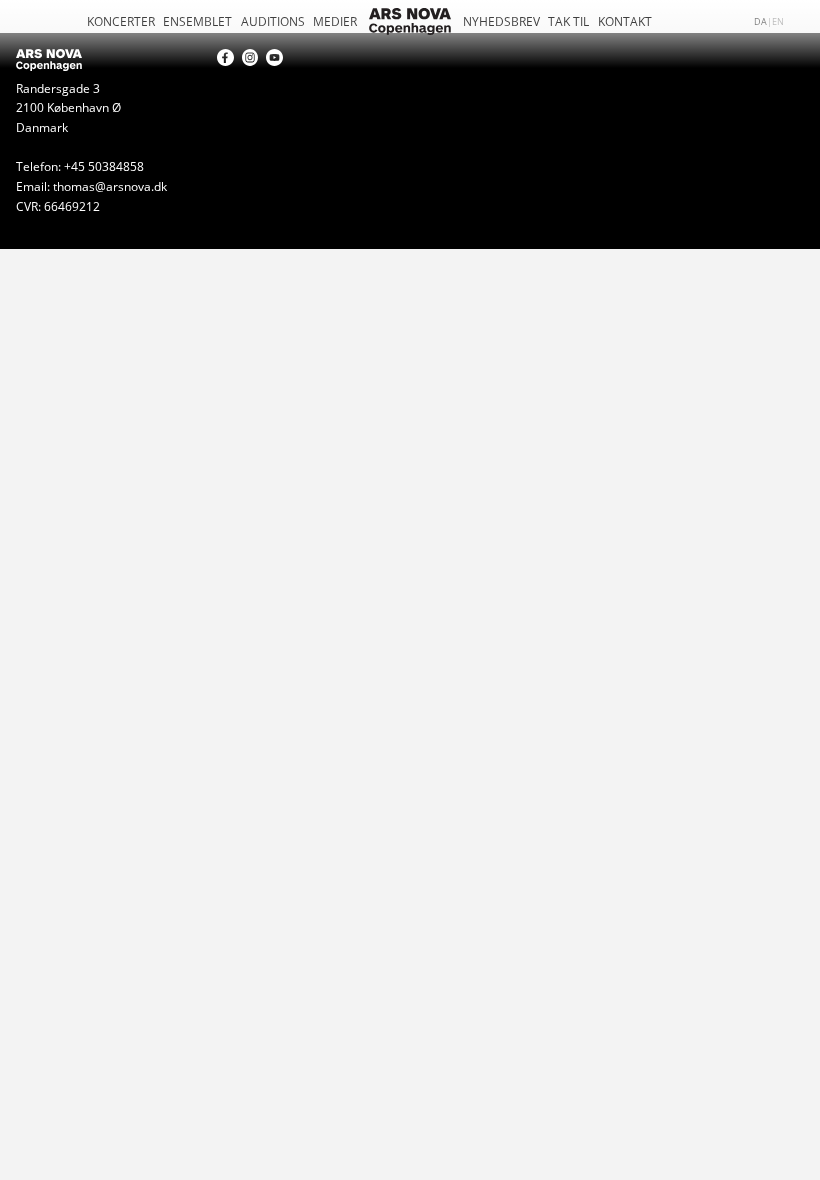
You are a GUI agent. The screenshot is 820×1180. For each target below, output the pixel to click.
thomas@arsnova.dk (110, 186)
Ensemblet (197, 21)
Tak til (568, 21)
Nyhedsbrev (501, 21)
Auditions (273, 21)
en (778, 21)
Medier (335, 21)
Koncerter (121, 21)
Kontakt (625, 21)
